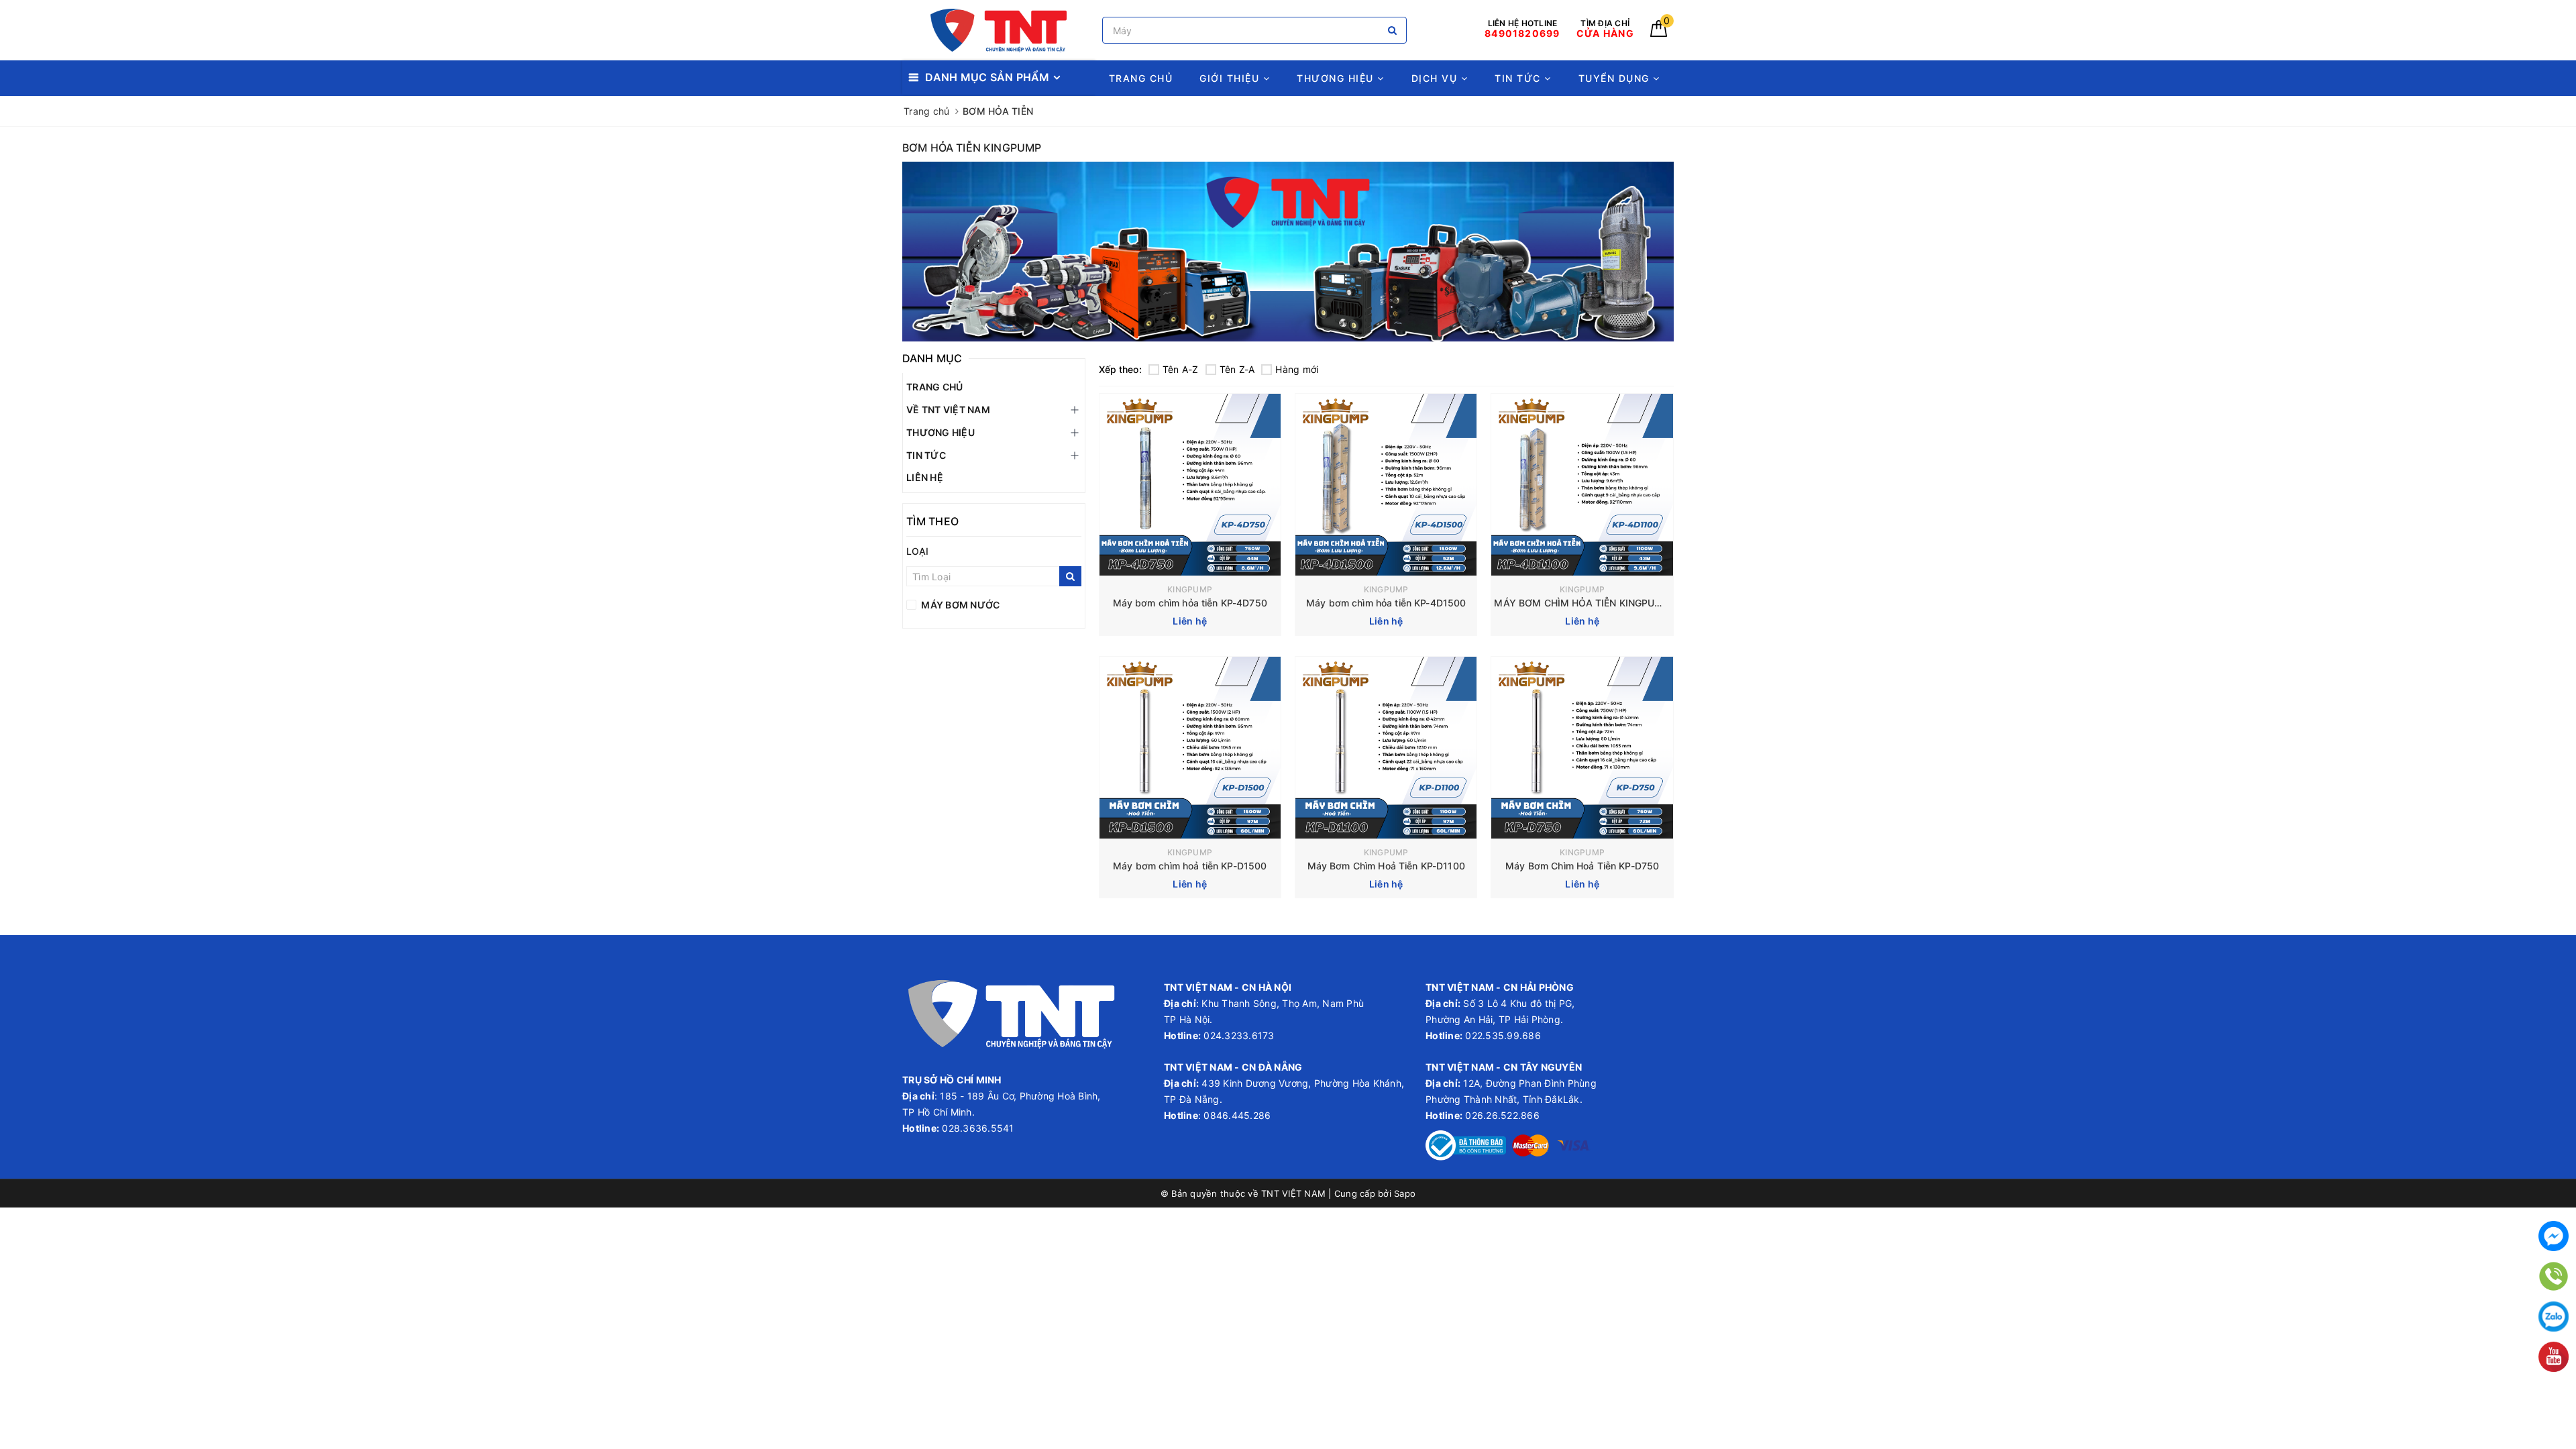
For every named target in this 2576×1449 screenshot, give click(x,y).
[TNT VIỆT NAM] (999, 31)
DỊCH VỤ (1436, 78)
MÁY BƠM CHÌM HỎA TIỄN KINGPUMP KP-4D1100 (1608, 603)
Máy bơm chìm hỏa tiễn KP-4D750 (1190, 603)
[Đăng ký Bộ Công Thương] (1466, 1144)
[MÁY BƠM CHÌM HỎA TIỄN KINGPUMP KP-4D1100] (1582, 485)
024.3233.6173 (1238, 1035)
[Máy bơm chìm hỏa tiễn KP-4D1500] (1386, 485)
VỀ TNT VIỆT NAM (948, 410)
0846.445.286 (1236, 1115)
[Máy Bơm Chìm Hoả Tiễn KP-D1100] (1386, 748)
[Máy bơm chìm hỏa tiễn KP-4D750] (1190, 485)
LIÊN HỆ (925, 477)
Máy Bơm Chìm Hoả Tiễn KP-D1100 (1386, 866)
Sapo (1405, 1193)
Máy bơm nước (959, 605)
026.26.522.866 (1502, 1115)
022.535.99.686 (1503, 1035)
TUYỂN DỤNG (1616, 78)
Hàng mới (1297, 369)
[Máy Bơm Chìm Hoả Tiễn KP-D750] (1582, 748)
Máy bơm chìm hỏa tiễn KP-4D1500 (1386, 603)
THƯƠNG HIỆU (1337, 78)
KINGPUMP (1190, 589)
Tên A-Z (1181, 369)
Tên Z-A (1237, 369)
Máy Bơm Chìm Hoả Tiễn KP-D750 (1582, 866)
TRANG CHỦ (1141, 78)
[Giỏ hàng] (1659, 33)
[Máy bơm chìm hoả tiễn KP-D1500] (1190, 748)
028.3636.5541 (978, 1128)
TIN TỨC (1519, 78)
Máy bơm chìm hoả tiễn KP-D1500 (1190, 866)
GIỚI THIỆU (1231, 78)
